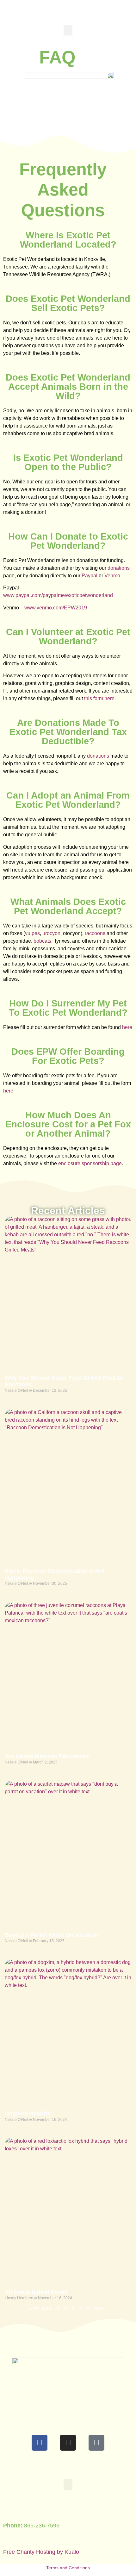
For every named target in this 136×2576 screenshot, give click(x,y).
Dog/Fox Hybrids (28, 2114)
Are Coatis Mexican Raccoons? (47, 1756)
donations (119, 568)
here (127, 1027)
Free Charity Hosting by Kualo (41, 2552)
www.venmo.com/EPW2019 (56, 608)
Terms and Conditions (68, 2568)
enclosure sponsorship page (90, 1163)
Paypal (90, 576)
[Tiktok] (96, 2443)
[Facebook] (40, 2443)
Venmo (112, 576)
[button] (68, 30)
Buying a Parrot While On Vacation (52, 1935)
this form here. (100, 698)
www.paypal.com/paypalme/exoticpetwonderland (58, 595)
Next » (101, 2309)
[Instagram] (68, 2443)
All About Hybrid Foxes (36, 2292)
